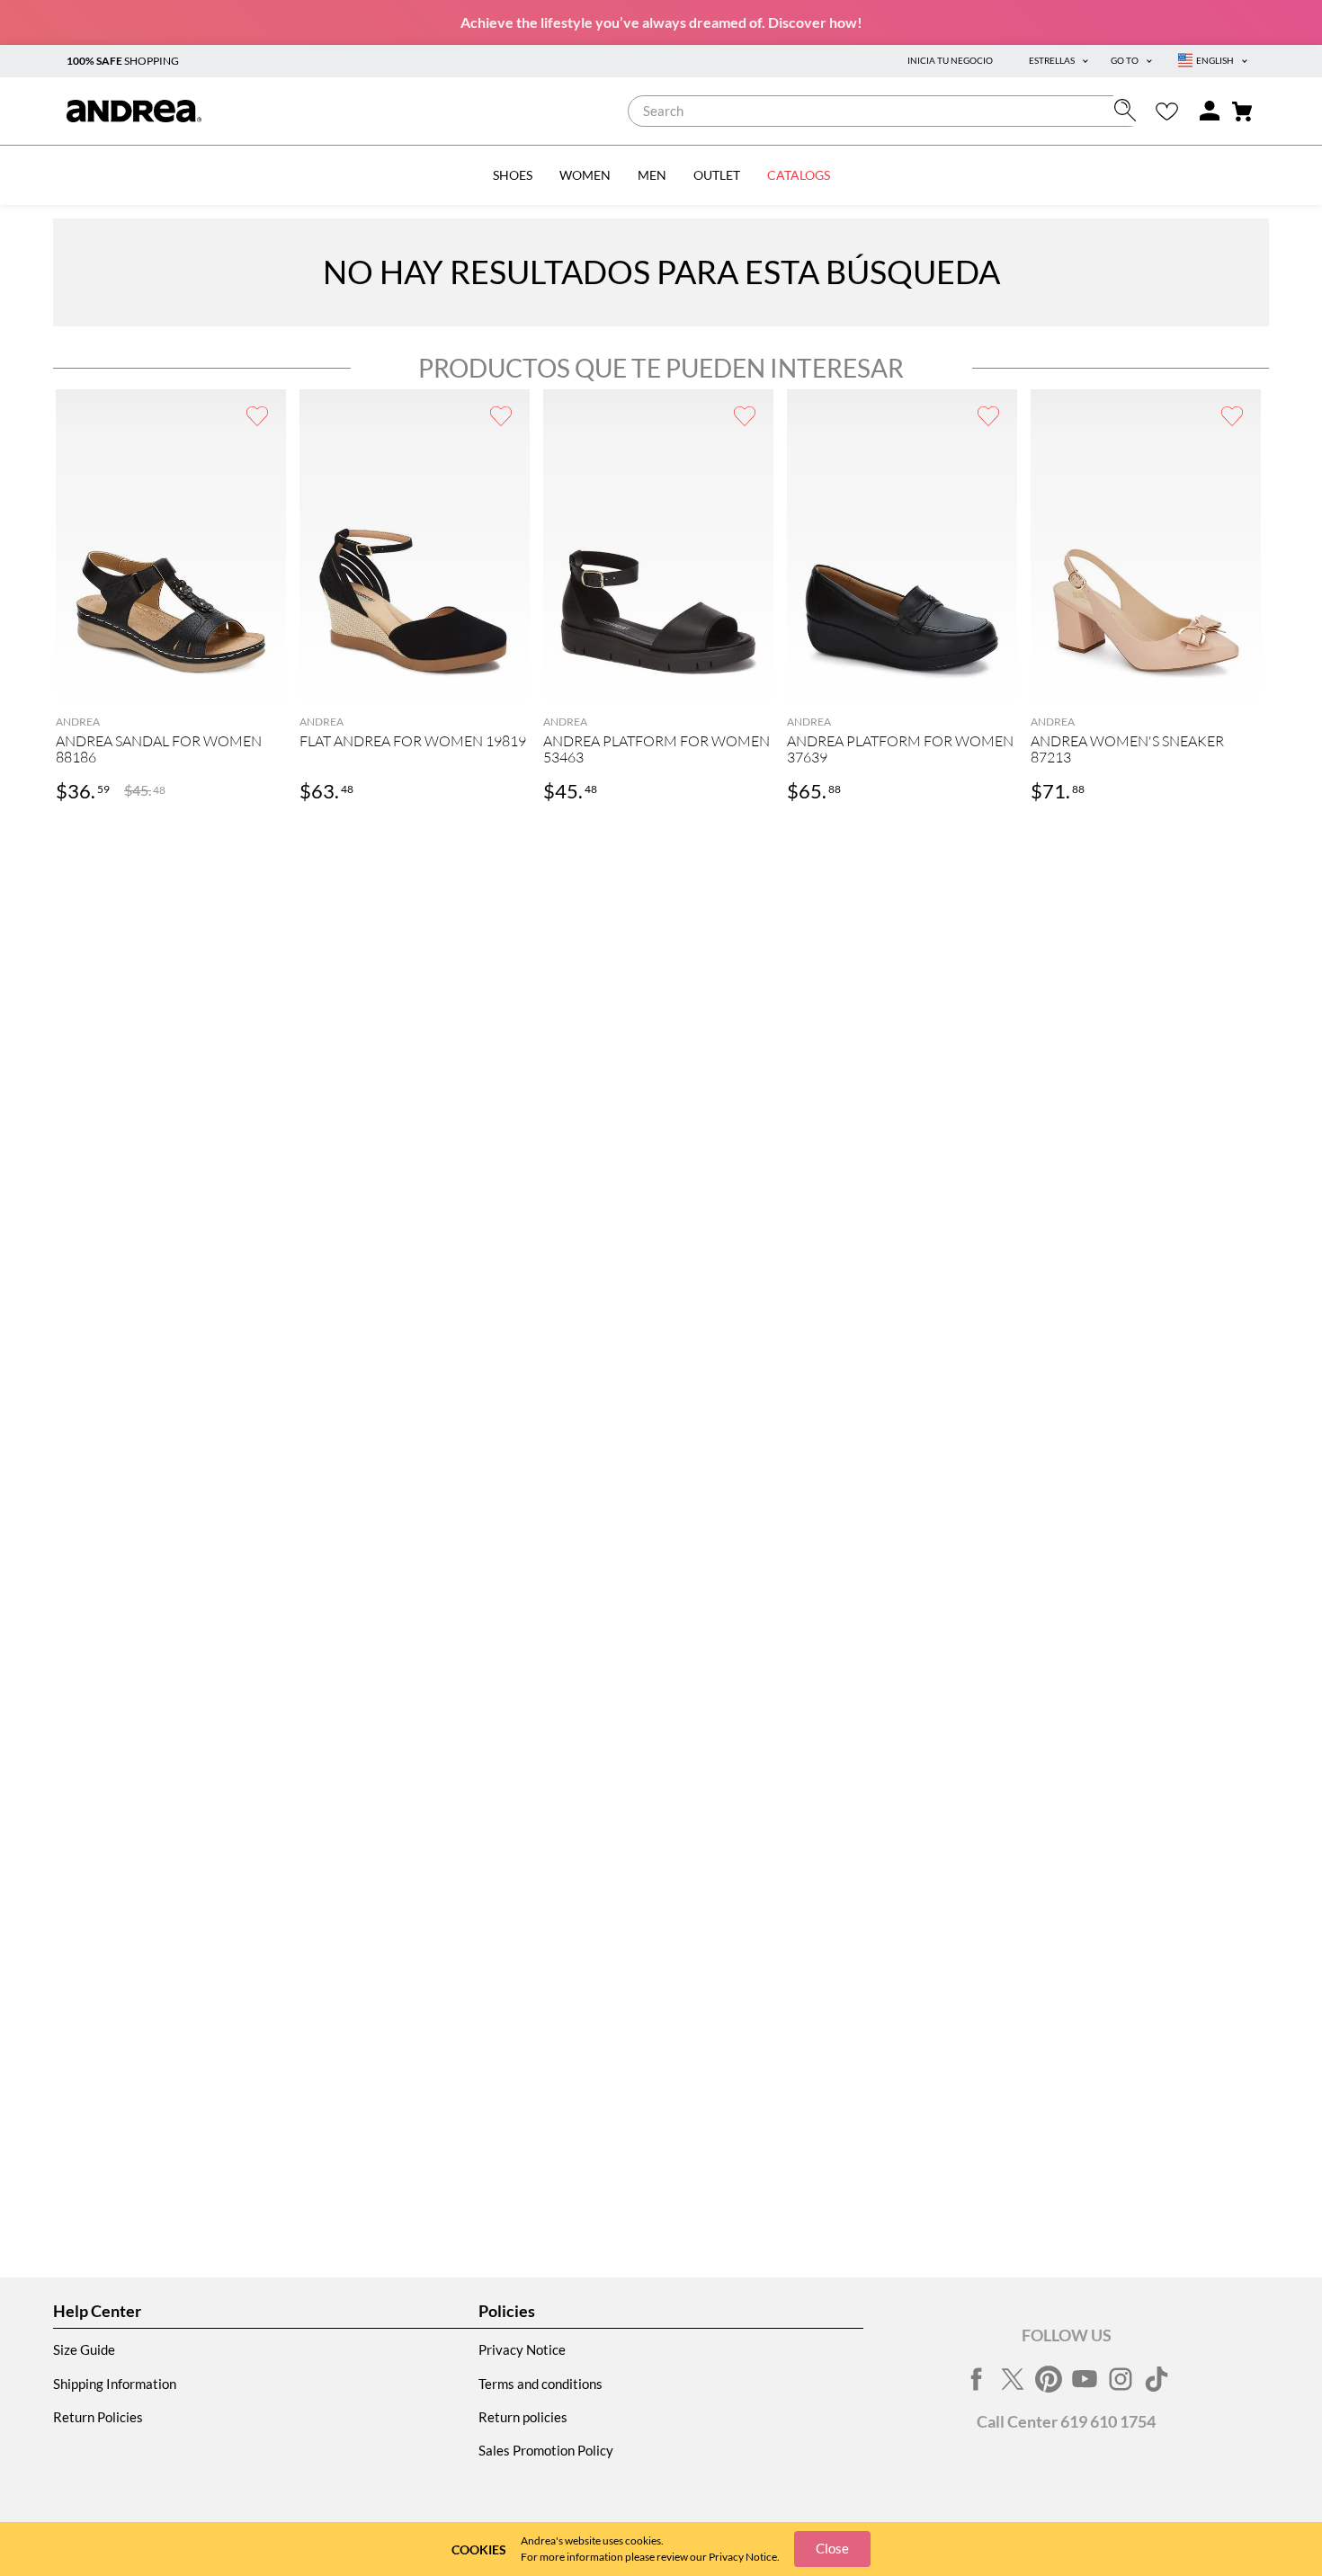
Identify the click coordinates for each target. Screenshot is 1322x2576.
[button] (171, 685)
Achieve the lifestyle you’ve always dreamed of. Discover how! (661, 22)
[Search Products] (1129, 110)
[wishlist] (1167, 111)
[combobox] (886, 111)
